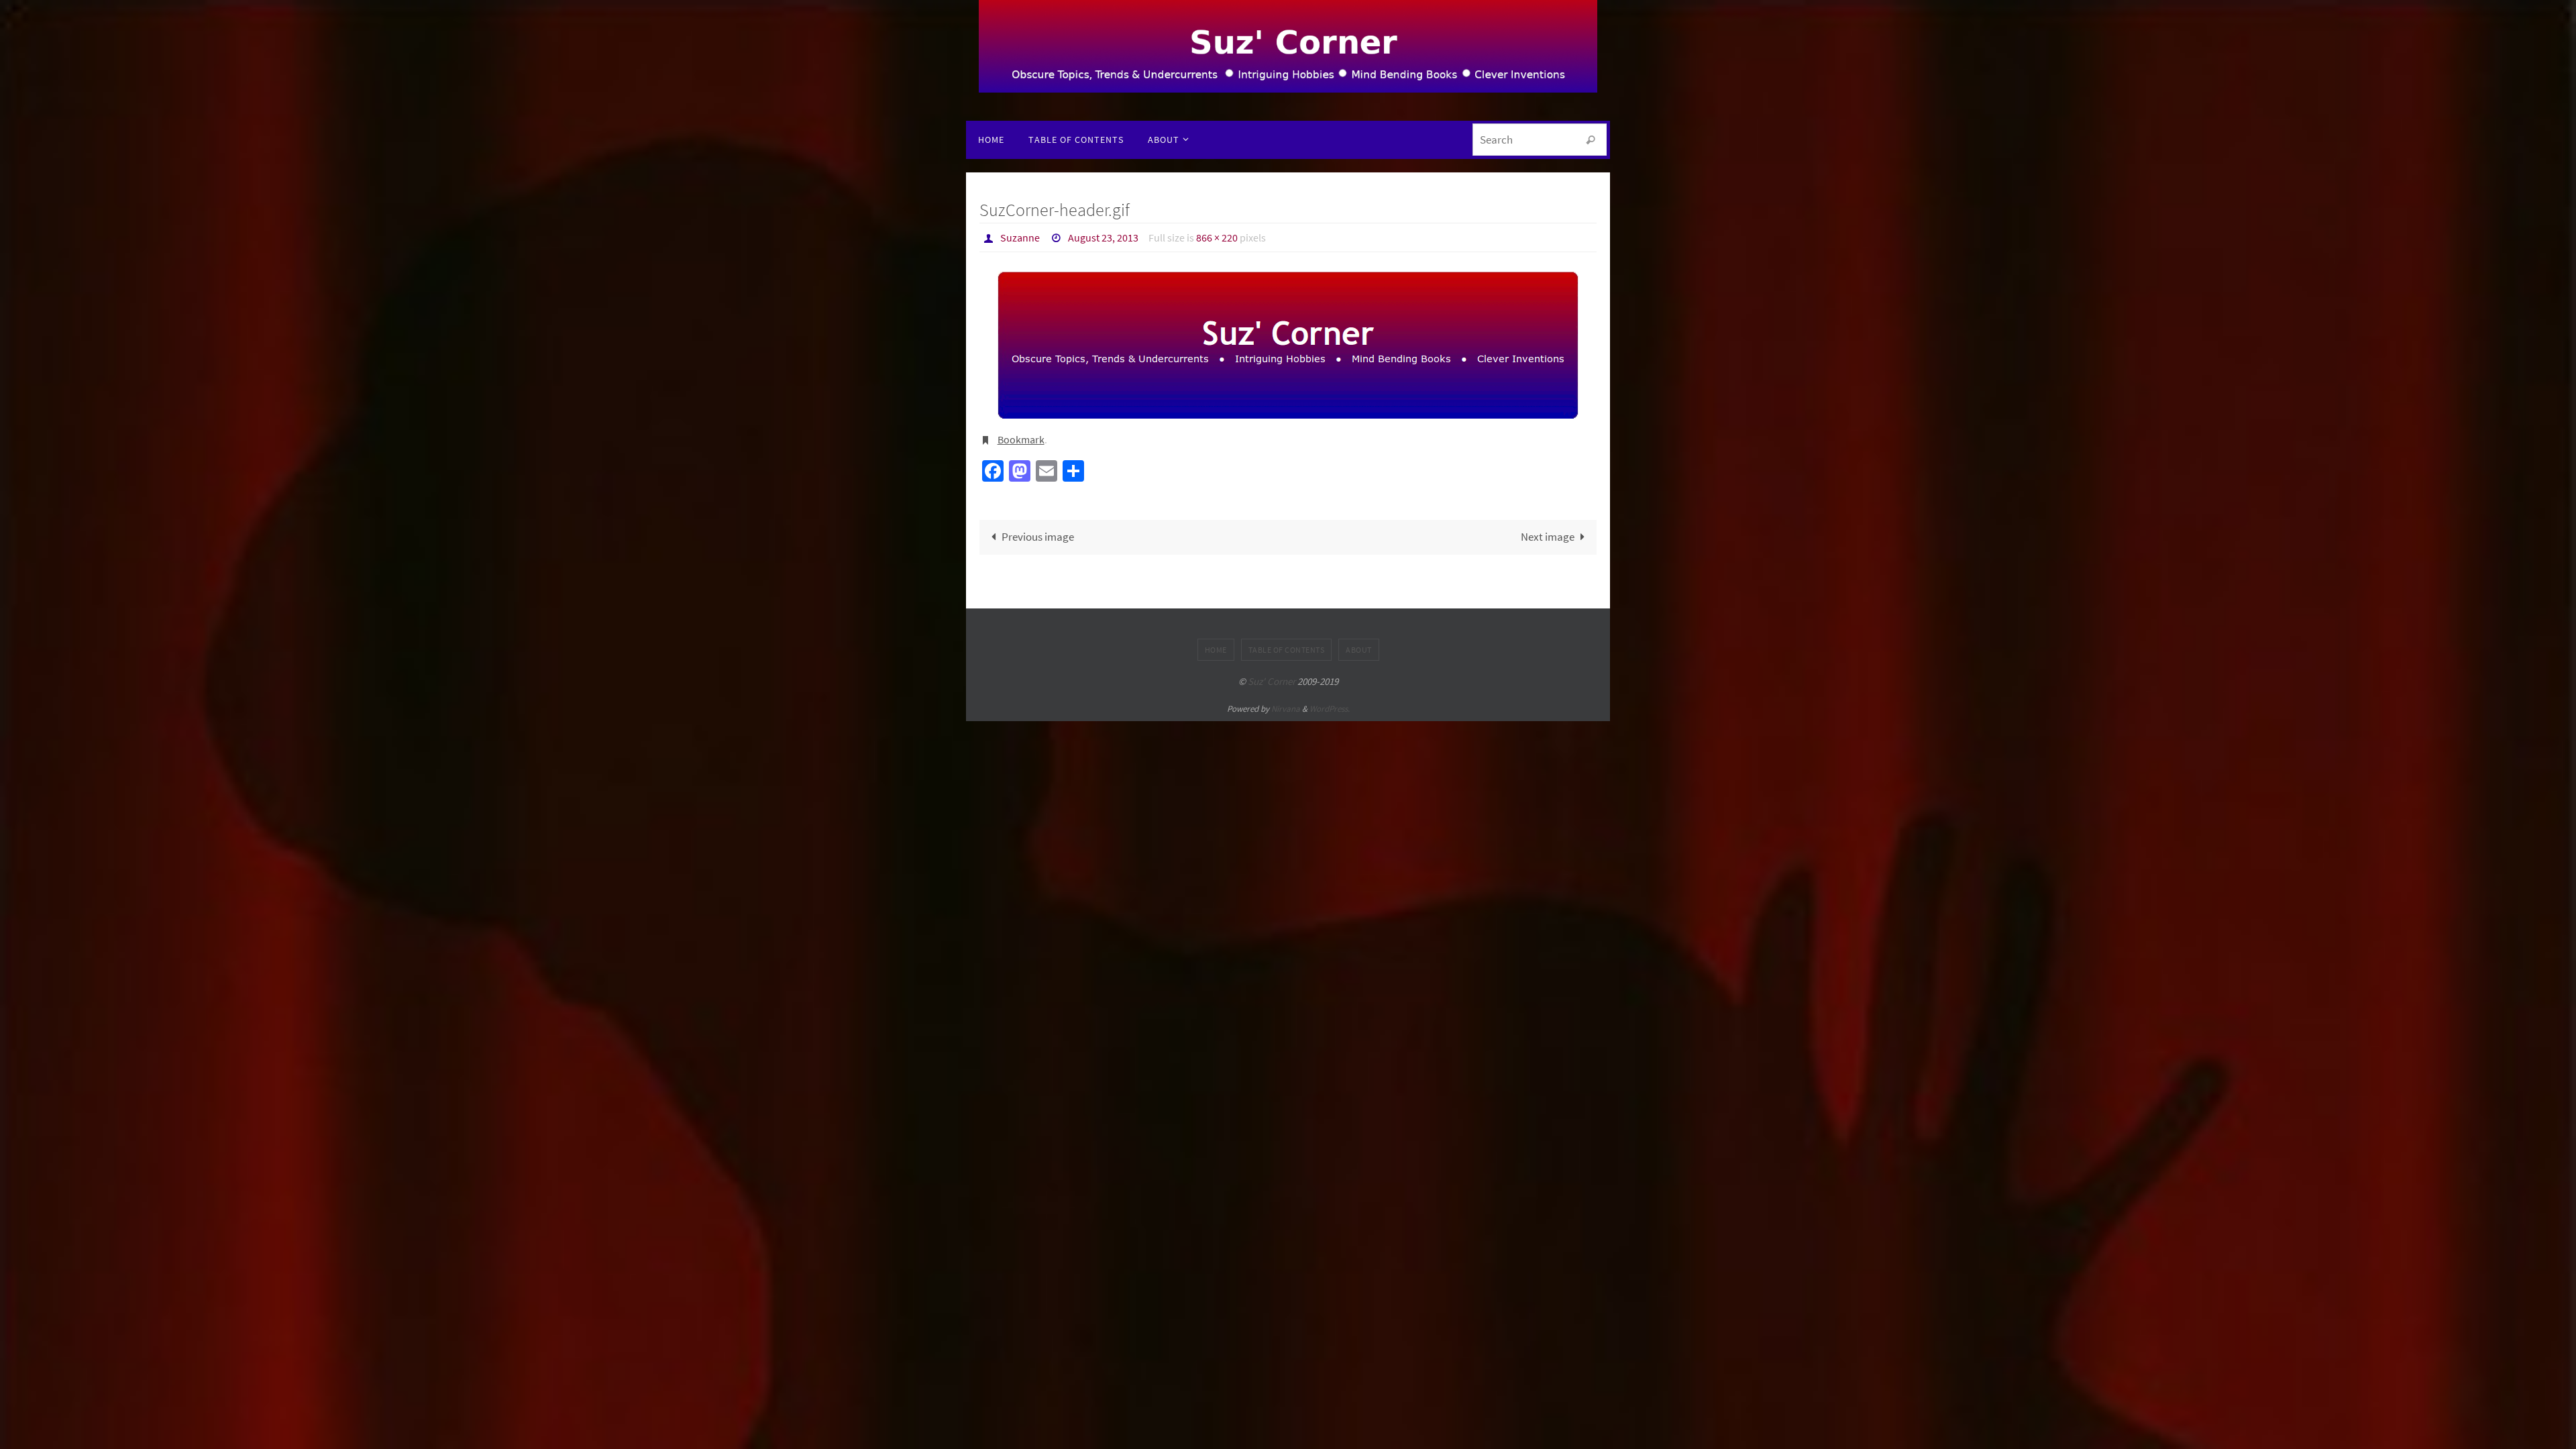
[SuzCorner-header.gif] (1288, 345)
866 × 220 (1217, 237)
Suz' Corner (1272, 681)
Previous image (1038, 537)
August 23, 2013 (1103, 237)
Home (1216, 650)
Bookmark (1021, 439)
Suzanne (1020, 237)
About (1359, 650)
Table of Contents (1287, 650)
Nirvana (1286, 709)
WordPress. (1330, 709)
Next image (1548, 537)
